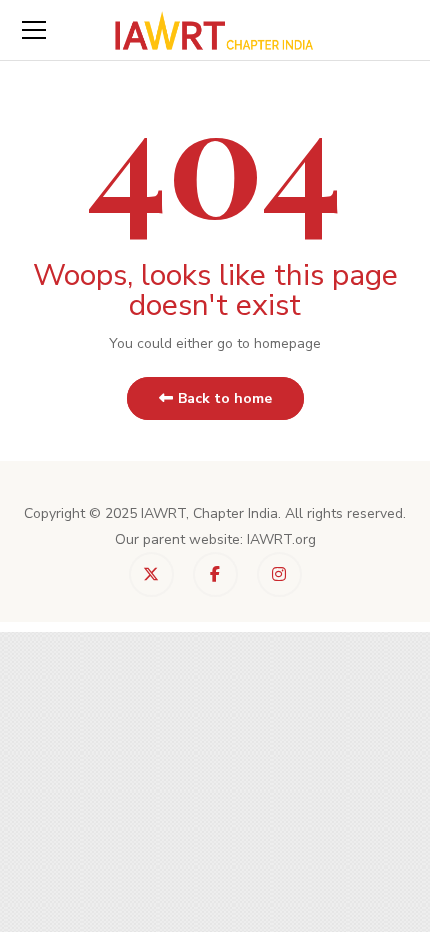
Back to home (225, 398)
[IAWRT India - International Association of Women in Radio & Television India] (215, 29)
